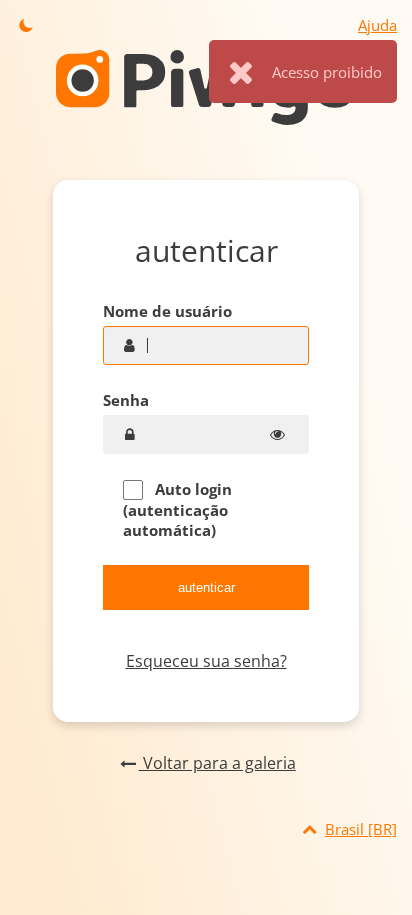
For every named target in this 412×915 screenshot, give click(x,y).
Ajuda (377, 25)
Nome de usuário (167, 311)
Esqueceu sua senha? (206, 661)
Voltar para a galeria (217, 763)
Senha (126, 400)
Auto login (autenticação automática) (177, 509)
